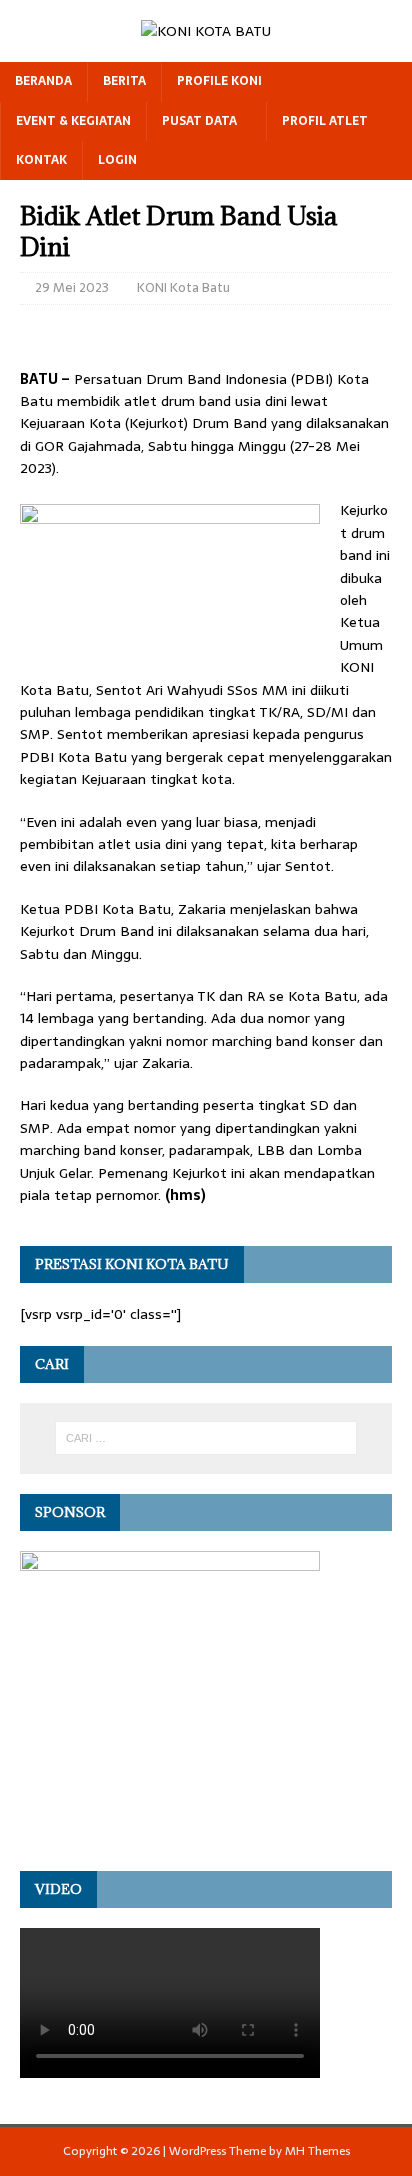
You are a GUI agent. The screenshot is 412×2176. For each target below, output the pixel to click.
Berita (124, 81)
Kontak (41, 160)
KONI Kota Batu (183, 287)
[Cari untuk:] (206, 1438)
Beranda (43, 81)
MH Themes (317, 2151)
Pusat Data (199, 121)
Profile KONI (219, 81)
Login (117, 160)
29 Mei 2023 (72, 287)
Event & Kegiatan (73, 121)
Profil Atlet (325, 121)
